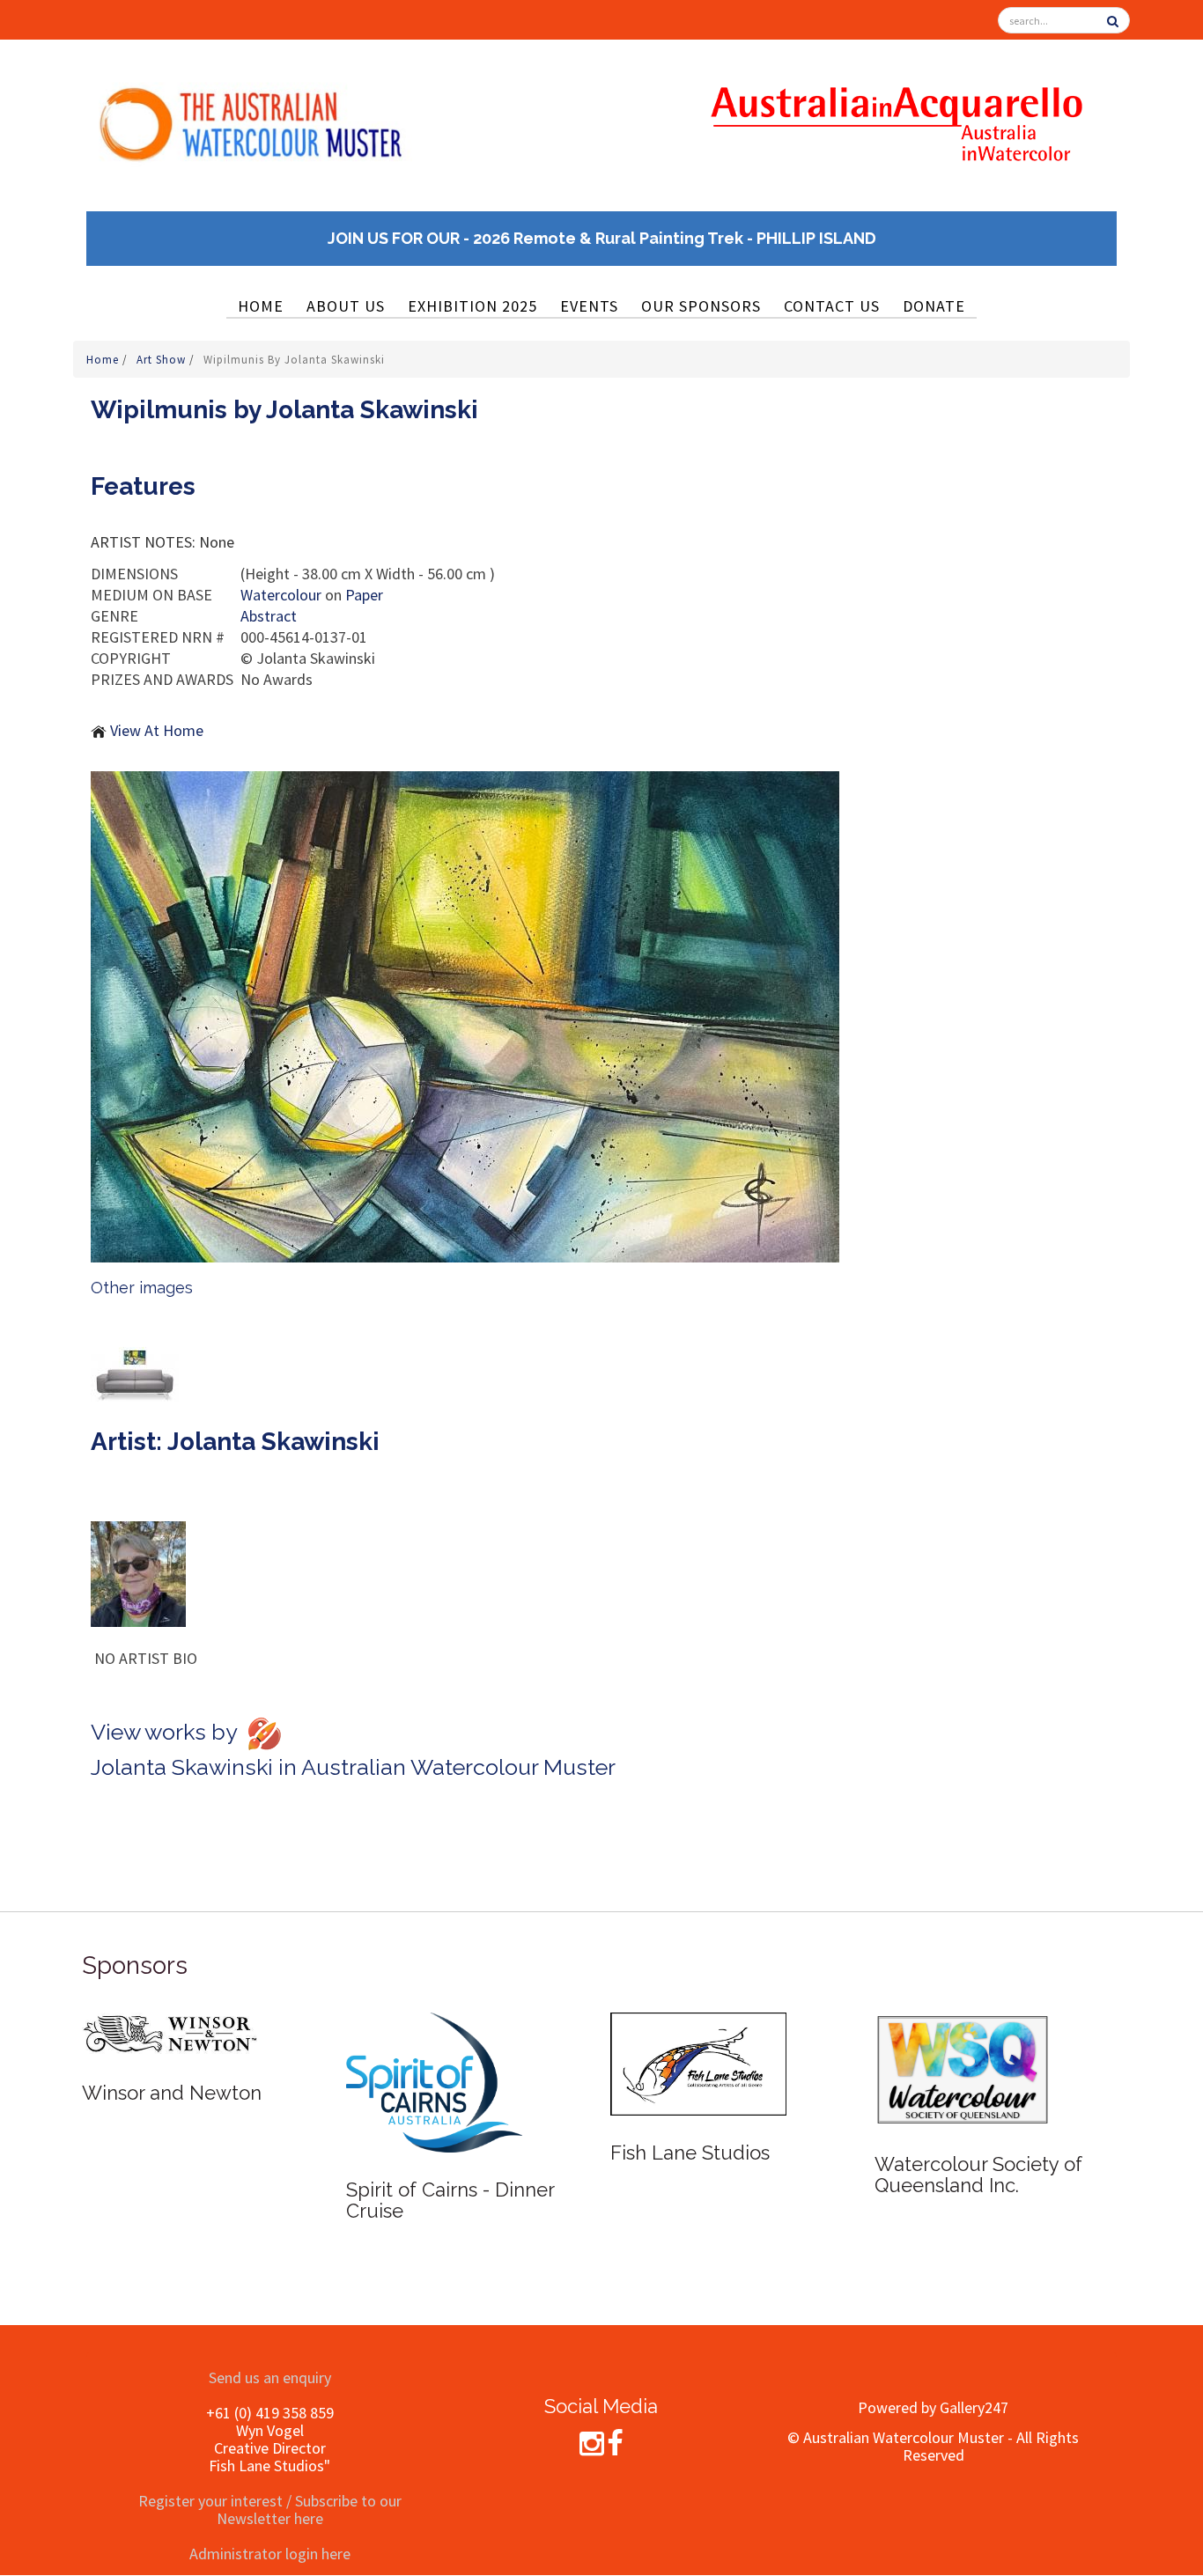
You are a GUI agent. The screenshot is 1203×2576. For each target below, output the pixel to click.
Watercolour (281, 595)
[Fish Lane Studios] (698, 2062)
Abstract (269, 616)
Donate (934, 306)
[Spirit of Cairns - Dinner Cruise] (434, 2081)
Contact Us (832, 306)
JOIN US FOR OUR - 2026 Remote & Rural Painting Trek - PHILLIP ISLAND (602, 238)
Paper (364, 595)
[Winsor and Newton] (170, 2032)
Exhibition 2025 (472, 306)
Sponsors (135, 1965)
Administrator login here (270, 2554)
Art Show (163, 360)
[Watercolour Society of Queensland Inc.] (963, 2068)
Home (261, 306)
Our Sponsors (701, 306)
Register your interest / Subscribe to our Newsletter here (270, 2510)
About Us (346, 306)
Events (589, 306)
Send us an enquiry (270, 2377)
